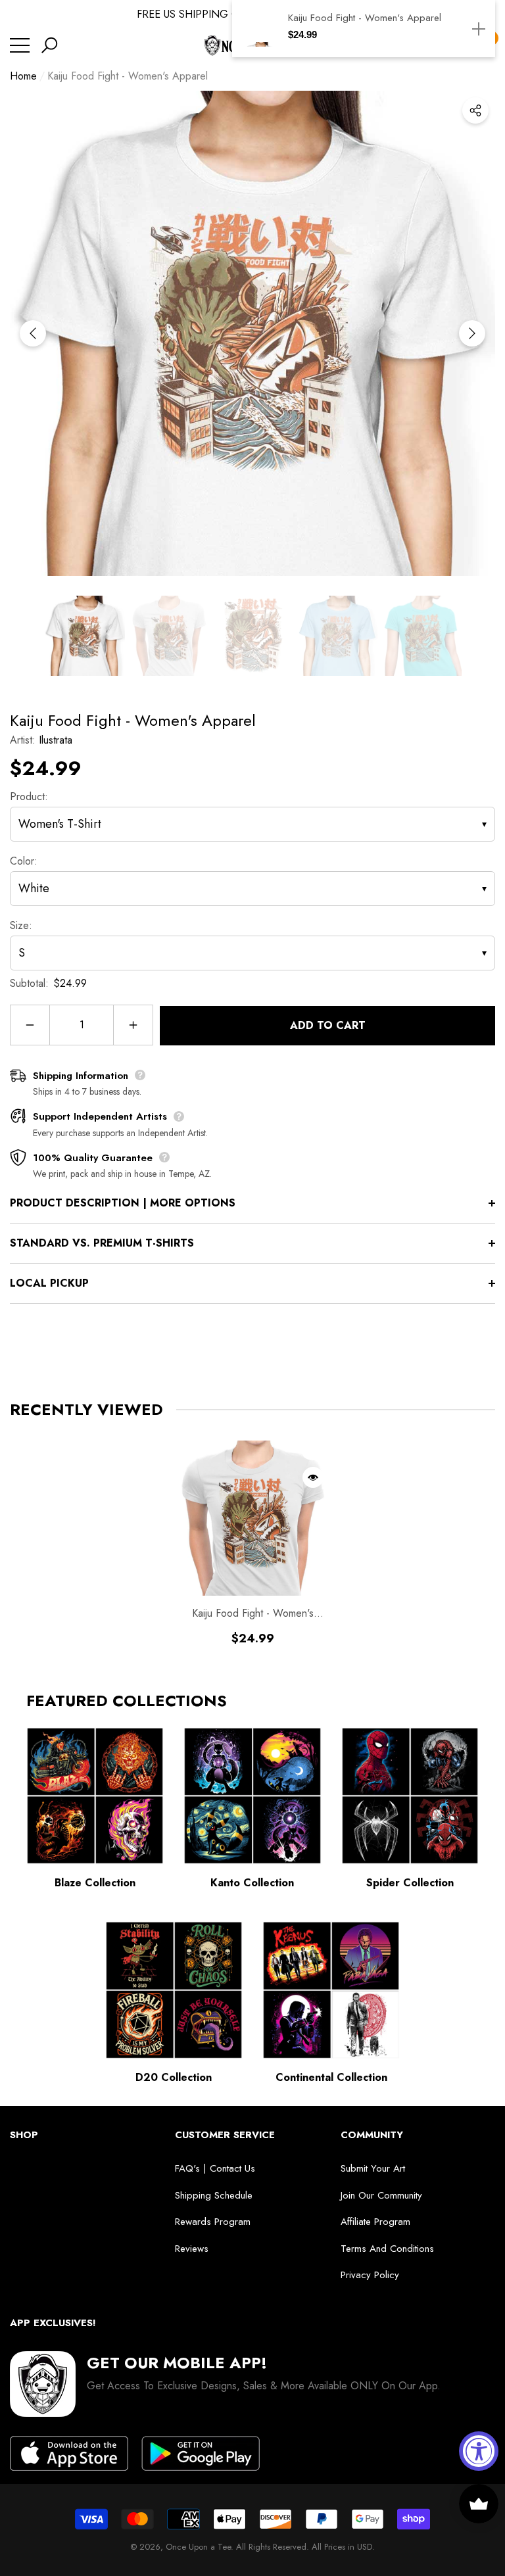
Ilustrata (56, 740)
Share (475, 110)
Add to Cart (328, 1025)
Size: (21, 925)
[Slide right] (472, 333)
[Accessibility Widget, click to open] (479, 2451)
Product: (29, 797)
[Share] (475, 110)
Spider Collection (410, 1883)
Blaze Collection (95, 1883)
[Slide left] (33, 333)
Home (23, 76)
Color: (24, 861)
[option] (252, 333)
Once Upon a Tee (198, 2547)
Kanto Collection (252, 1883)
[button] (49, 45)
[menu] (20, 45)
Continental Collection (331, 2077)
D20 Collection (174, 2077)
